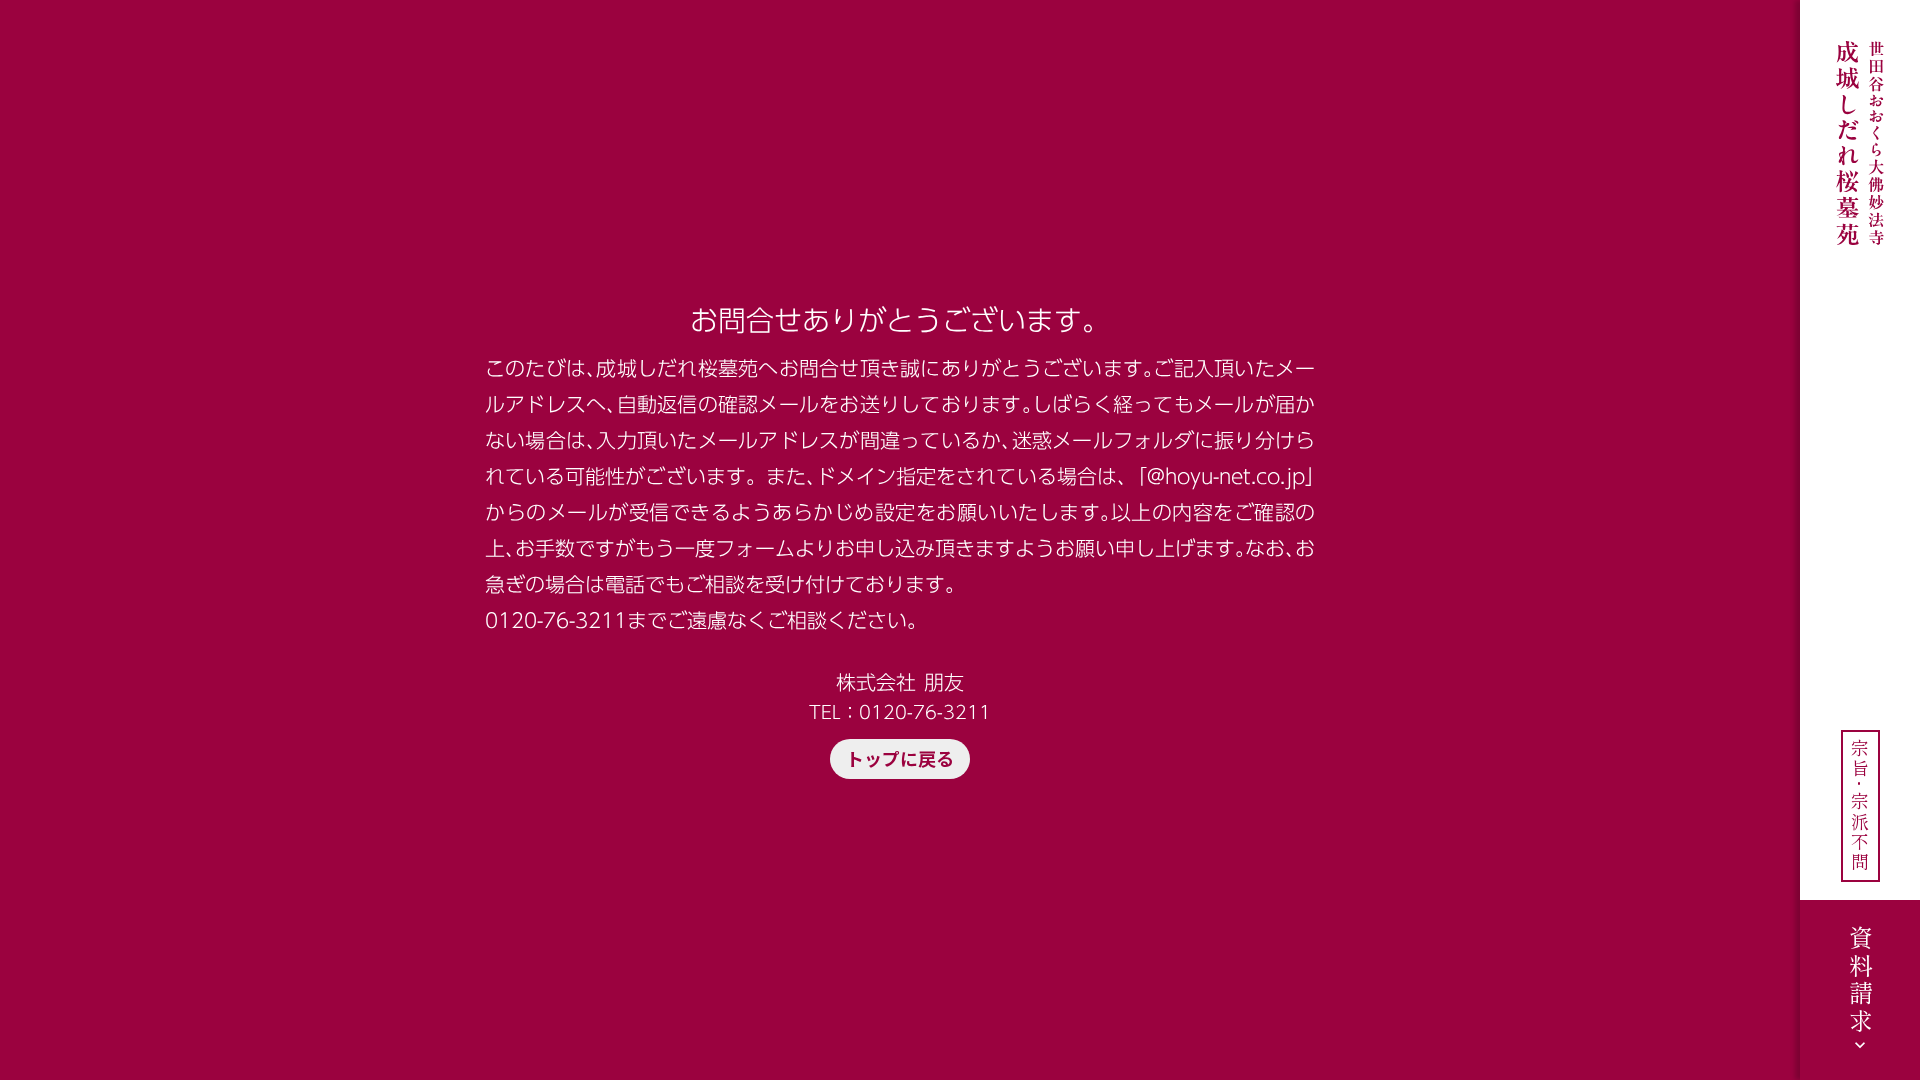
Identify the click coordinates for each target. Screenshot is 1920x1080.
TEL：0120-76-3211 (900, 712)
